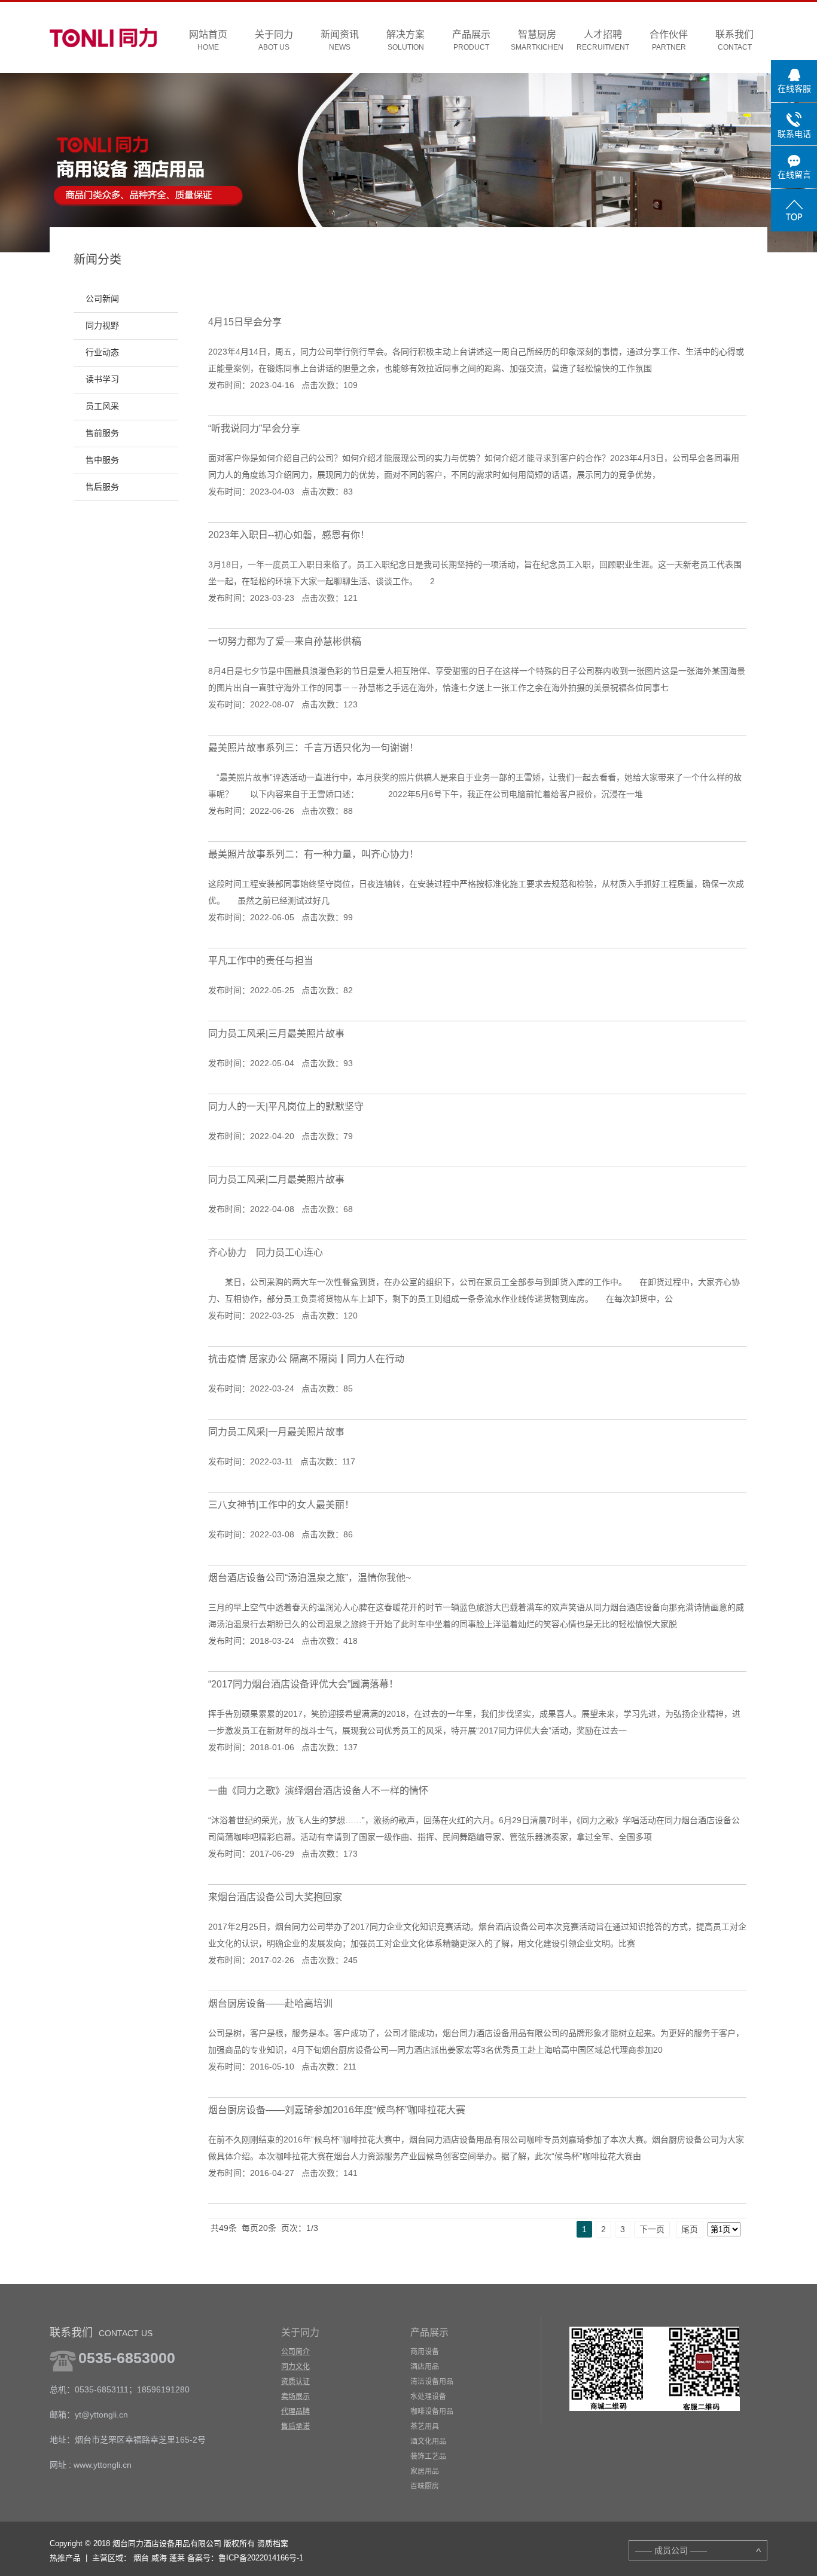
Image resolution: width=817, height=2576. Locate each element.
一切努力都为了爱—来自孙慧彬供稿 (285, 641)
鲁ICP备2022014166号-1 (261, 2558)
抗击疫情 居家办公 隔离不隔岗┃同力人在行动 (306, 1359)
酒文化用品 (428, 2441)
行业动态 (102, 352)
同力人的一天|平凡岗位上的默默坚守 (286, 1107)
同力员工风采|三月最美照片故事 (276, 1034)
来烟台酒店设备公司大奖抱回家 (275, 1897)
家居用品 (425, 2471)
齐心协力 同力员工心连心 (266, 1252)
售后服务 (102, 487)
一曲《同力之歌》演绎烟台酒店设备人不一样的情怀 (318, 1791)
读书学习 (102, 379)
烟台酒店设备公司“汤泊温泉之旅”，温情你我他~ (310, 1578)
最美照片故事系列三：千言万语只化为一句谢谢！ (313, 748)
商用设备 (425, 2352)
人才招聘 (603, 40)
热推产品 (65, 2558)
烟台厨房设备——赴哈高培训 (270, 2003)
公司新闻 (102, 299)
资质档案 (273, 2543)
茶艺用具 (425, 2427)
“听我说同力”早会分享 (254, 428)
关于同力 (274, 40)
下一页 (652, 2229)
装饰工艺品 (428, 2456)
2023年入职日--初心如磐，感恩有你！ (289, 535)
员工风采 (102, 406)
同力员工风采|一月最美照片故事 (276, 1432)
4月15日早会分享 (245, 322)
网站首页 (208, 40)
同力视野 (102, 326)
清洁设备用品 (432, 2382)
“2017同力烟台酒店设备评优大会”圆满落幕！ (303, 1684)
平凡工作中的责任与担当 (261, 961)
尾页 (690, 2229)
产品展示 (471, 40)
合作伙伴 (669, 40)
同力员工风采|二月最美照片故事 (276, 1179)
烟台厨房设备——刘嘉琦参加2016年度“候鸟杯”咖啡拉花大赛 (337, 2110)
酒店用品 (425, 2367)
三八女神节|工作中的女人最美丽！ (281, 1505)
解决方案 (406, 40)
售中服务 (102, 460)
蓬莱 (177, 2558)
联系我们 (734, 40)
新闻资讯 (340, 40)
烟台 (141, 2558)
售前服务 (102, 433)
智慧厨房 (537, 40)
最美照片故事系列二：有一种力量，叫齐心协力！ (313, 854)
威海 (159, 2558)
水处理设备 (428, 2397)
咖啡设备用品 (432, 2412)
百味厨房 (425, 2486)
